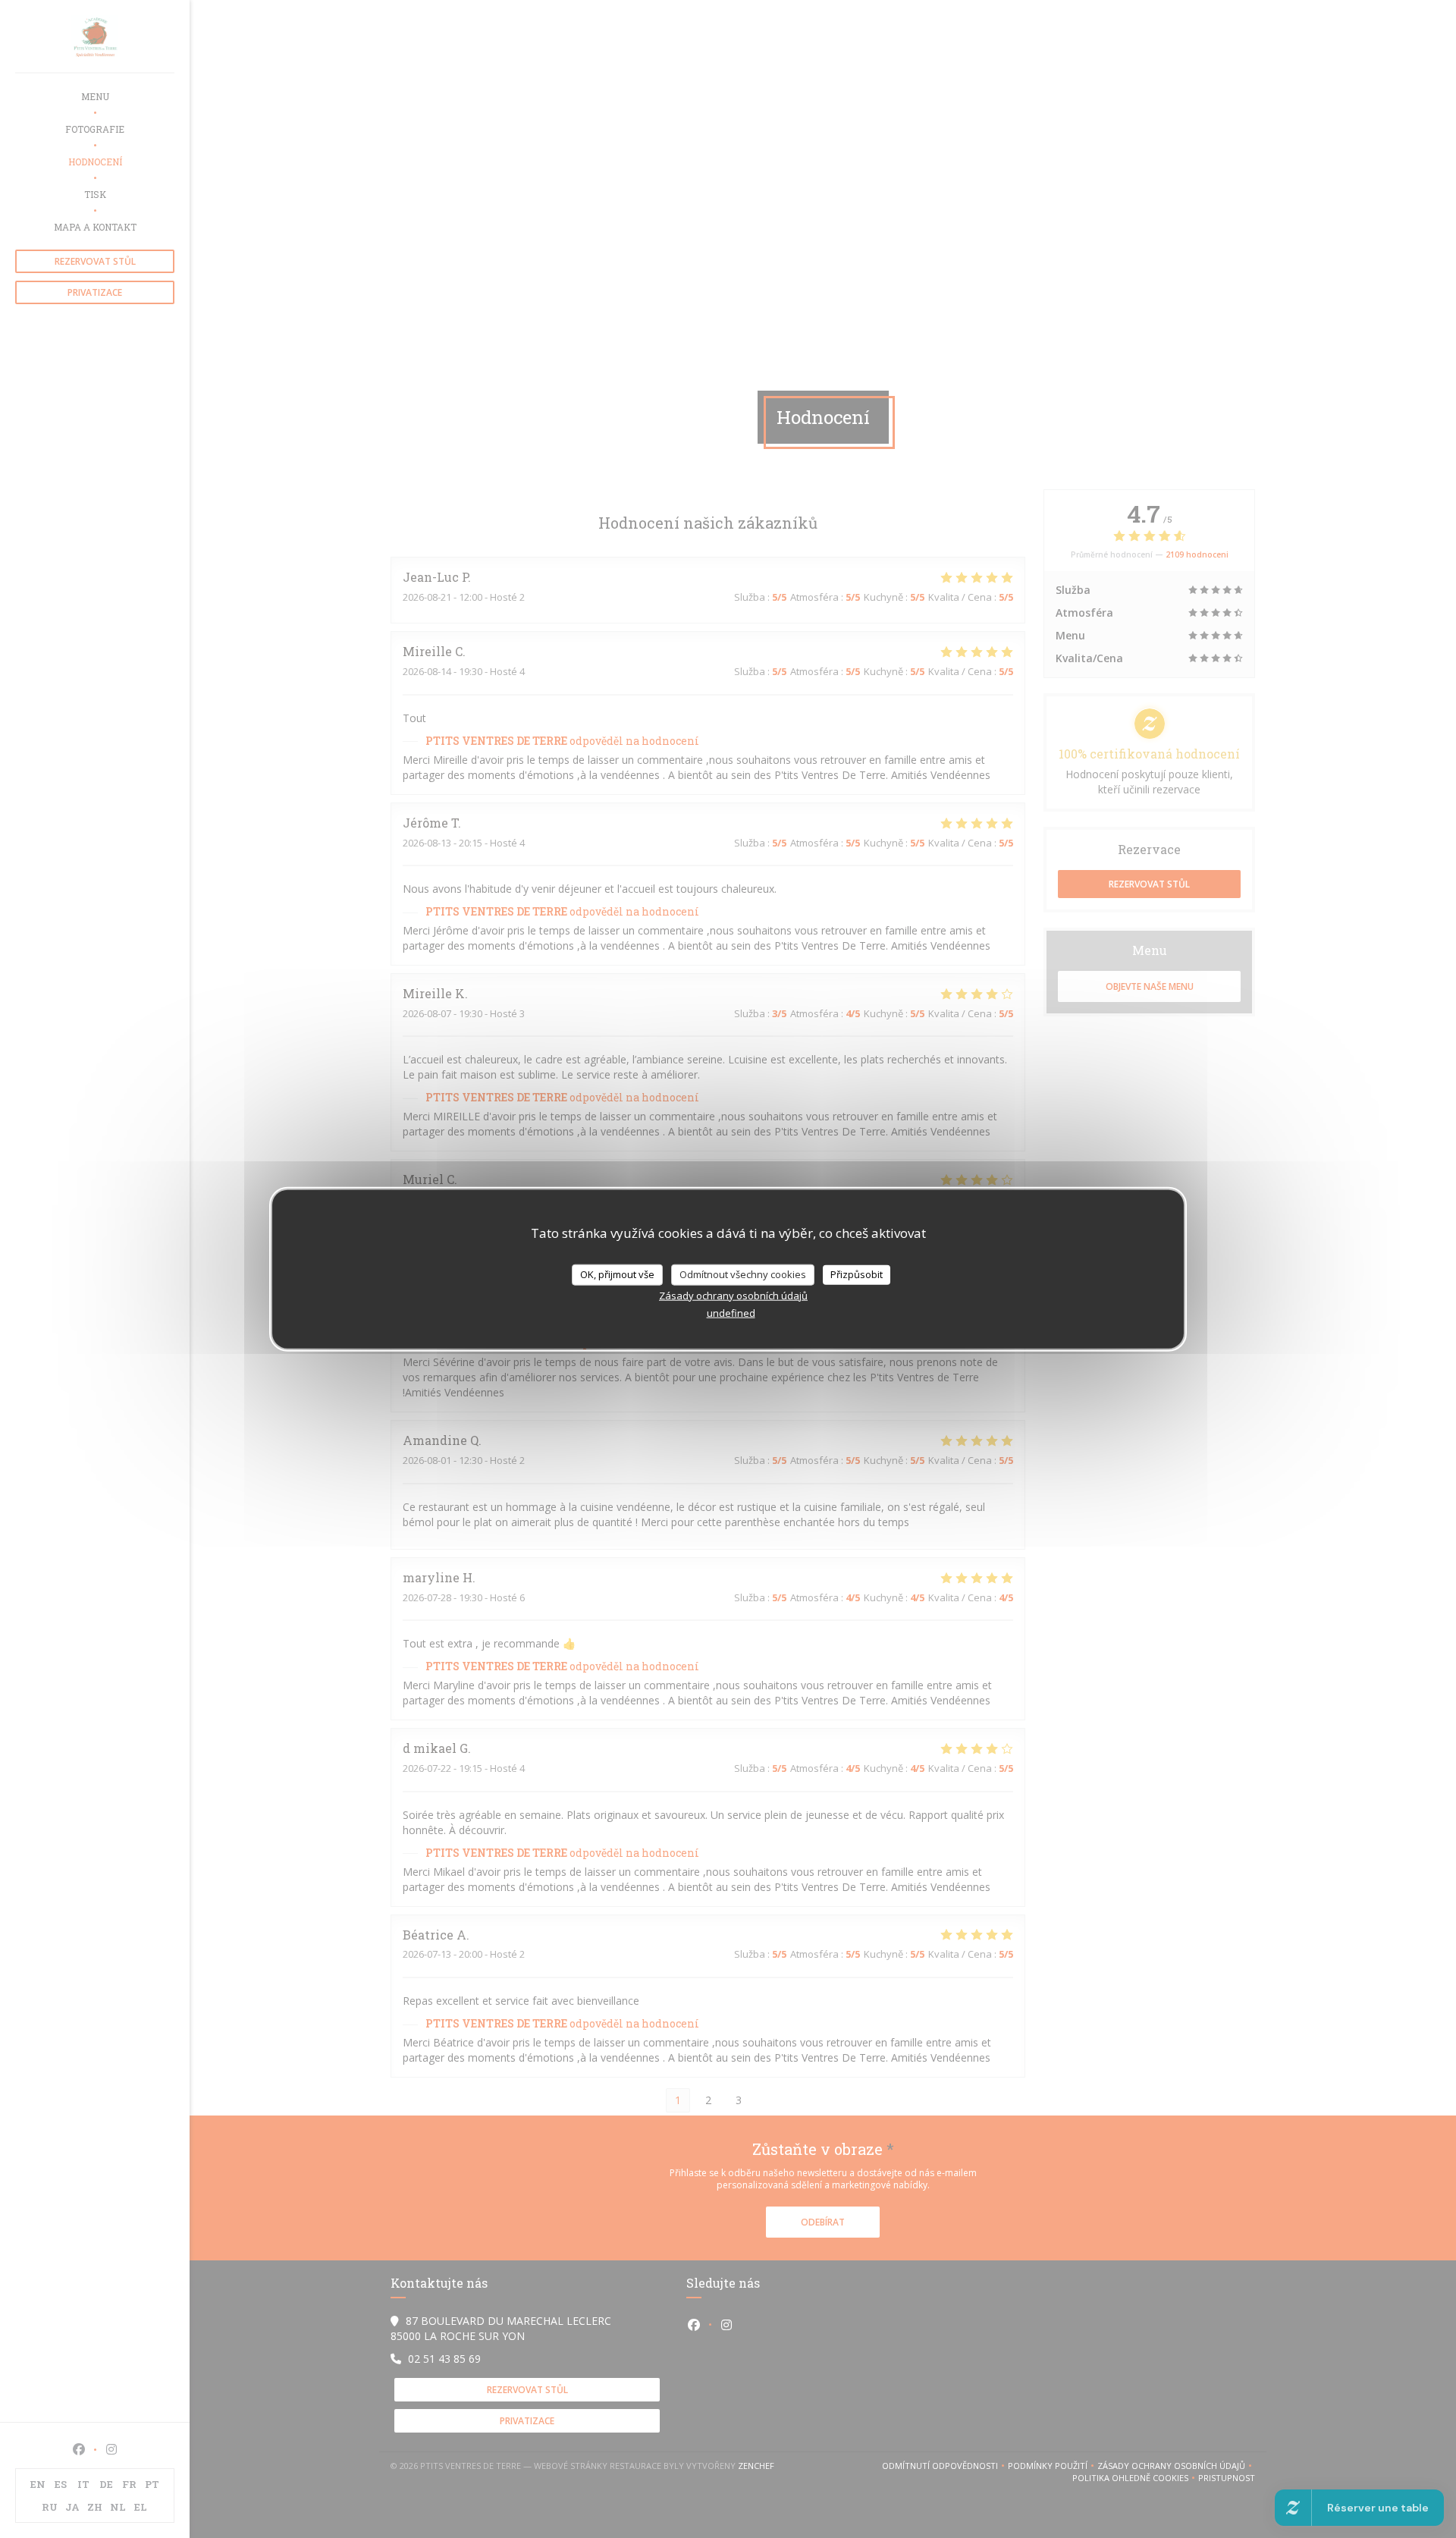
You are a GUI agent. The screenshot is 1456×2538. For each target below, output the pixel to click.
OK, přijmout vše (617, 1274)
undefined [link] (731, 1312)
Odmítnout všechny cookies (743, 1274)
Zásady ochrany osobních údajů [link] (733, 1295)
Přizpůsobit (857, 1274)
